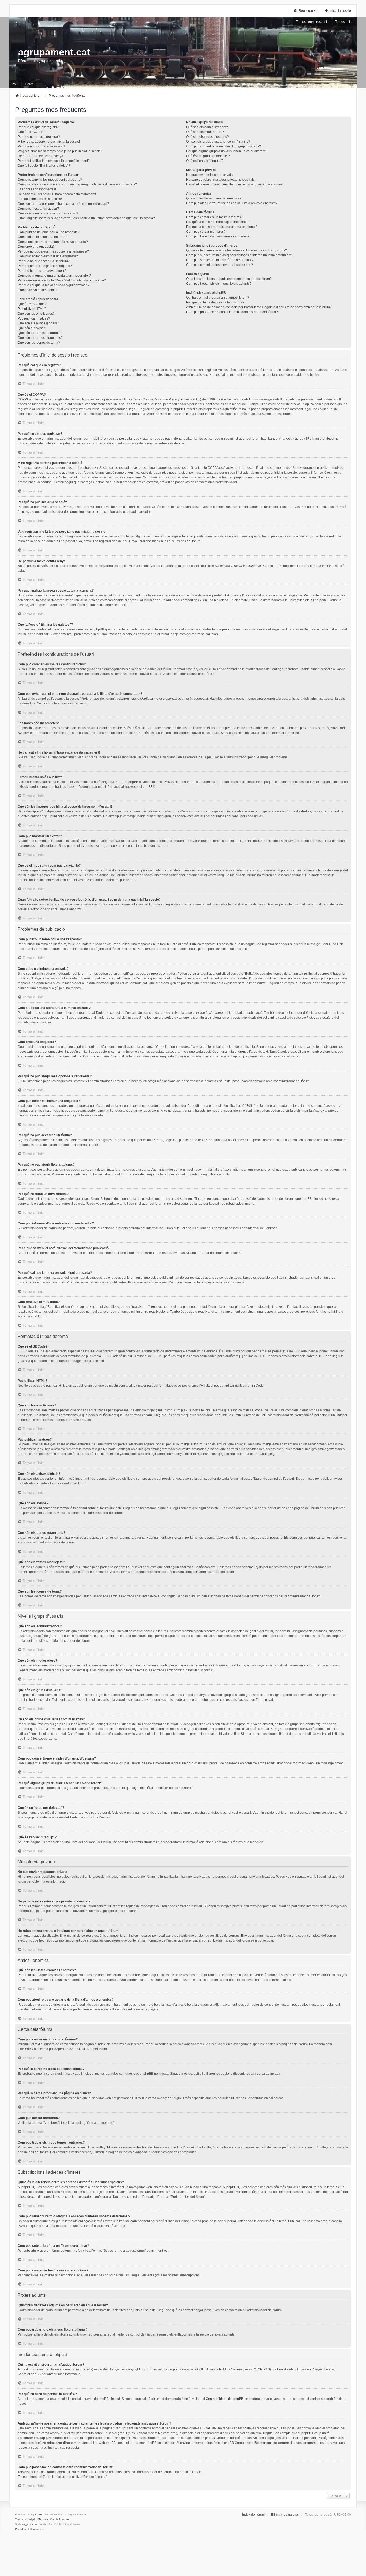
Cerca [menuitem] (29, 84)
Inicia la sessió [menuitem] (340, 11)
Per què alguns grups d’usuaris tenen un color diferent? (227, 151)
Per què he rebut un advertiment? (42, 271)
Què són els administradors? (207, 127)
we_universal (30, 2524)
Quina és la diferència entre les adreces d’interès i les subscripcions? (237, 250)
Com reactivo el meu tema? (38, 290)
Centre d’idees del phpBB (225, 2399)
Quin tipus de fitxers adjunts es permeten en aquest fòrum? (229, 279)
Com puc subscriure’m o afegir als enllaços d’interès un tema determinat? (240, 255)
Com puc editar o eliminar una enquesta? (48, 256)
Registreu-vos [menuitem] (309, 11)
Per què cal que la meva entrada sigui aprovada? (54, 285)
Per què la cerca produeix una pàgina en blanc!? (222, 227)
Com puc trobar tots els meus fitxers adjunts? (219, 284)
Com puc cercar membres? (206, 232)
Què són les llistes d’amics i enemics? (214, 198)
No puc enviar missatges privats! (210, 175)
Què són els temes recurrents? (40, 333)
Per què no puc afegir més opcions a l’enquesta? (53, 251)
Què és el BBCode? (32, 304)
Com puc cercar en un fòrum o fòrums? (214, 217)
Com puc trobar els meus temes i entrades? (218, 236)
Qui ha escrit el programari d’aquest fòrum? (218, 298)
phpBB (148, 787)
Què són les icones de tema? (39, 343)
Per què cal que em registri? (38, 127)
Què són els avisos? (32, 328)
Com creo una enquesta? (36, 247)
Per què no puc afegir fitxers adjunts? (45, 266)
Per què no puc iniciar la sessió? (41, 146)
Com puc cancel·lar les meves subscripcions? (220, 265)
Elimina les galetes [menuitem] (285, 2515)
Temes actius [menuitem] (345, 22)
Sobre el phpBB (29, 2374)
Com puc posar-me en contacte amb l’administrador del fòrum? (232, 312)
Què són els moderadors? (205, 132)
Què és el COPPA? (31, 132)
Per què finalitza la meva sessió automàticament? (54, 161)
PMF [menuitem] (15, 84)
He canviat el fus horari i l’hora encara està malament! (57, 194)
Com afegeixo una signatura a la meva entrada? (53, 242)
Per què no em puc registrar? (39, 137)
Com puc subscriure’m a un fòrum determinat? (220, 260)
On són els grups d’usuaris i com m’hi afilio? (218, 142)
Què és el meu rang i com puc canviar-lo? (48, 213)
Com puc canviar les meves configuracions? (50, 180)
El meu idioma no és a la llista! (40, 199)
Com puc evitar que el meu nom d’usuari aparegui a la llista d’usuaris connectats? (77, 184)
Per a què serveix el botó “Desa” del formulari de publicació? (62, 280)
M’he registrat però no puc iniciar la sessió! (49, 142)
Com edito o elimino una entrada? (42, 237)
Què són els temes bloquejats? (40, 338)
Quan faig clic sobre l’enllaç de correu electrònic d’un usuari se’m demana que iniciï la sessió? (86, 218)
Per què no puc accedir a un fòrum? (44, 261)
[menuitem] (21, 2529)
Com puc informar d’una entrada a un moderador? (54, 276)
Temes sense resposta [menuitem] (312, 22)
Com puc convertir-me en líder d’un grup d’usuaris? (224, 146)
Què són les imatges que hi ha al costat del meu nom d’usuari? (63, 204)
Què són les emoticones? (36, 314)
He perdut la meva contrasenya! (41, 156)
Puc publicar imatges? (34, 318)
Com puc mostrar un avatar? (38, 209)
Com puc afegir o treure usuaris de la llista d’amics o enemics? (232, 203)
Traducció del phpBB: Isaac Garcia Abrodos (42, 2519)
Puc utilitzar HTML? (32, 309)
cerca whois (50, 2433)
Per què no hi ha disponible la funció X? (215, 302)
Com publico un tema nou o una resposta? (49, 232)
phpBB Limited (151, 2369)
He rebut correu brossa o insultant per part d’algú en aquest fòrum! (234, 184)
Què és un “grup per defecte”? (208, 156)
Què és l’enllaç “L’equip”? (205, 161)
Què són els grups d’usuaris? (208, 137)
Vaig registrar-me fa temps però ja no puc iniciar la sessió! (60, 151)
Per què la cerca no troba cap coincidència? (218, 222)
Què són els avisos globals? (38, 323)
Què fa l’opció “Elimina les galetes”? (44, 166)
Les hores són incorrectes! (37, 189)
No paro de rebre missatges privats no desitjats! (221, 180)
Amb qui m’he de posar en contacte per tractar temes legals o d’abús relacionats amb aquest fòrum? (259, 307)
